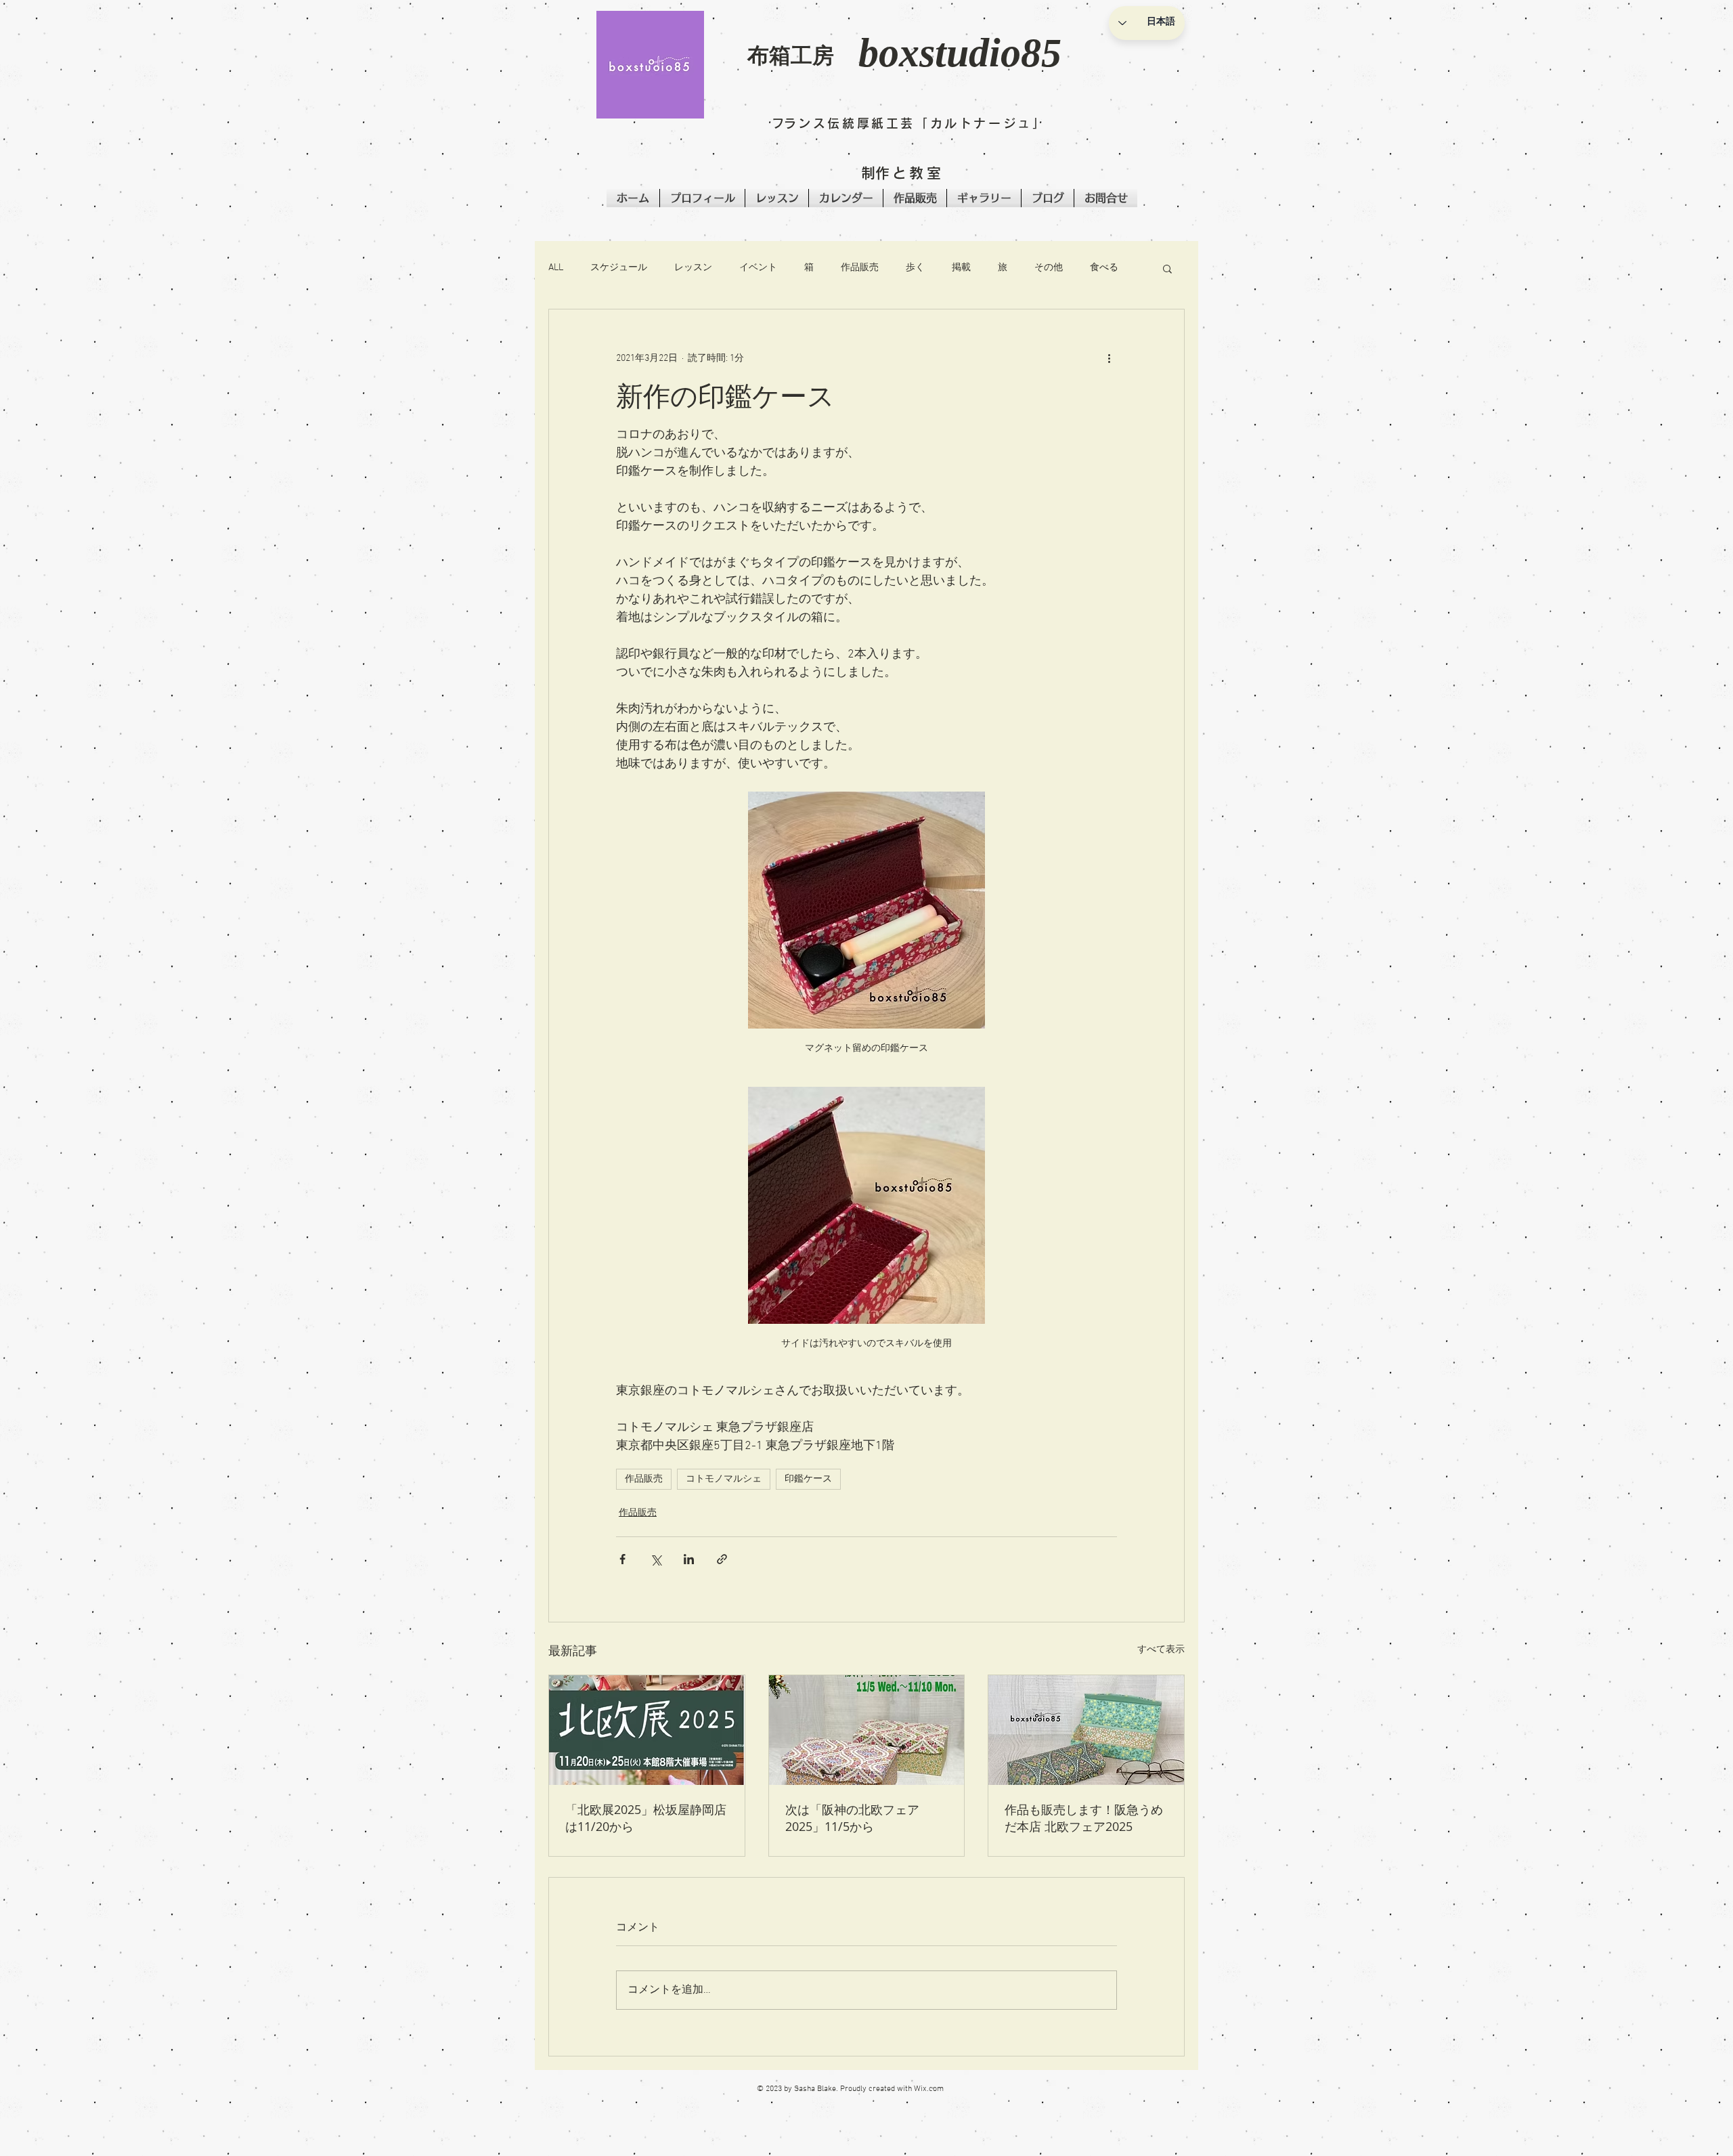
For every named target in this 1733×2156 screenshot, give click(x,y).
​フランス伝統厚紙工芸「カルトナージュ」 (909, 123)
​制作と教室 (902, 173)
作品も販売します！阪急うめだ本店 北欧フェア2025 (1084, 1818)
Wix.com (929, 2089)
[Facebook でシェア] (622, 1559)
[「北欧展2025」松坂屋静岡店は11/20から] (647, 1730)
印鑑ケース (808, 1479)
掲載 (961, 268)
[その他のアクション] (1109, 358)
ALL (556, 268)
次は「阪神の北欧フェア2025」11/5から (852, 1818)
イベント (758, 268)
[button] (650, 65)
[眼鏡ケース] (1086, 1730)
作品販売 (860, 268)
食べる (1104, 268)
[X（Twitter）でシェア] (656, 1559)
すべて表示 (1161, 1650)
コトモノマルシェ (724, 1479)
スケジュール (619, 268)
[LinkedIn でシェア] (689, 1559)
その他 (1049, 268)
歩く (915, 268)
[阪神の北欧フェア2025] (867, 1730)
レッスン (693, 268)
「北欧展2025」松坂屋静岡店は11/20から (646, 1818)
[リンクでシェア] (722, 1559)
